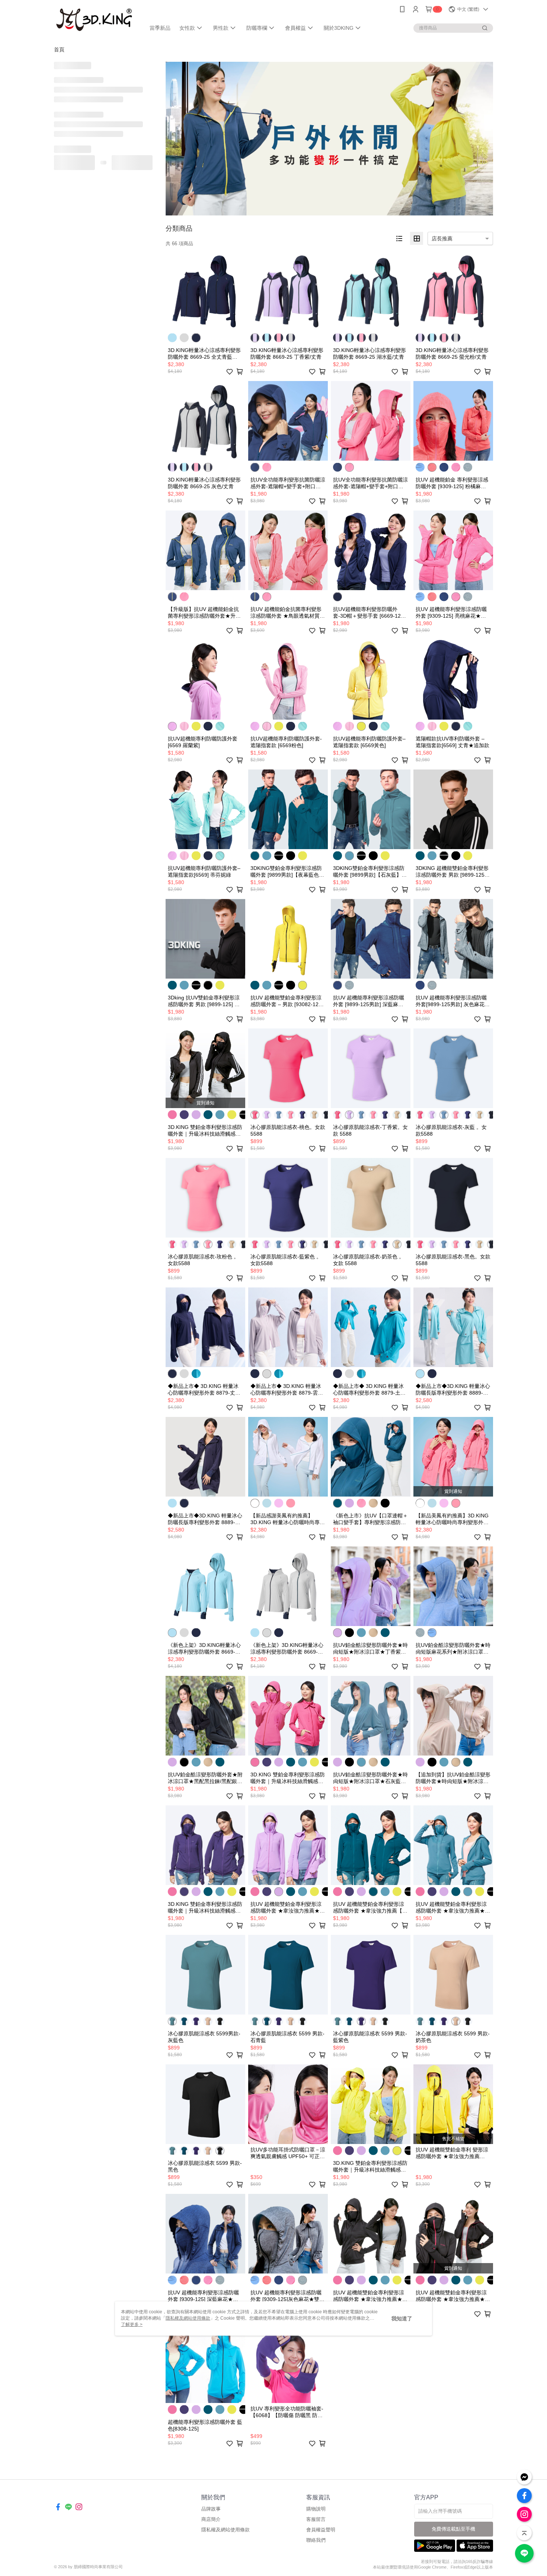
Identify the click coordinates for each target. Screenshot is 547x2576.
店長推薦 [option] (442, 239)
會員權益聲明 (321, 2530)
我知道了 (402, 2319)
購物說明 (316, 2509)
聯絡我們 (316, 2540)
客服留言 (316, 2519)
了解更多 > (132, 2324)
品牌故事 (211, 2509)
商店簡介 (211, 2519)
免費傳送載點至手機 (453, 2529)
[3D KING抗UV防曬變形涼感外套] (95, 20)
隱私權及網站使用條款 (225, 2530)
